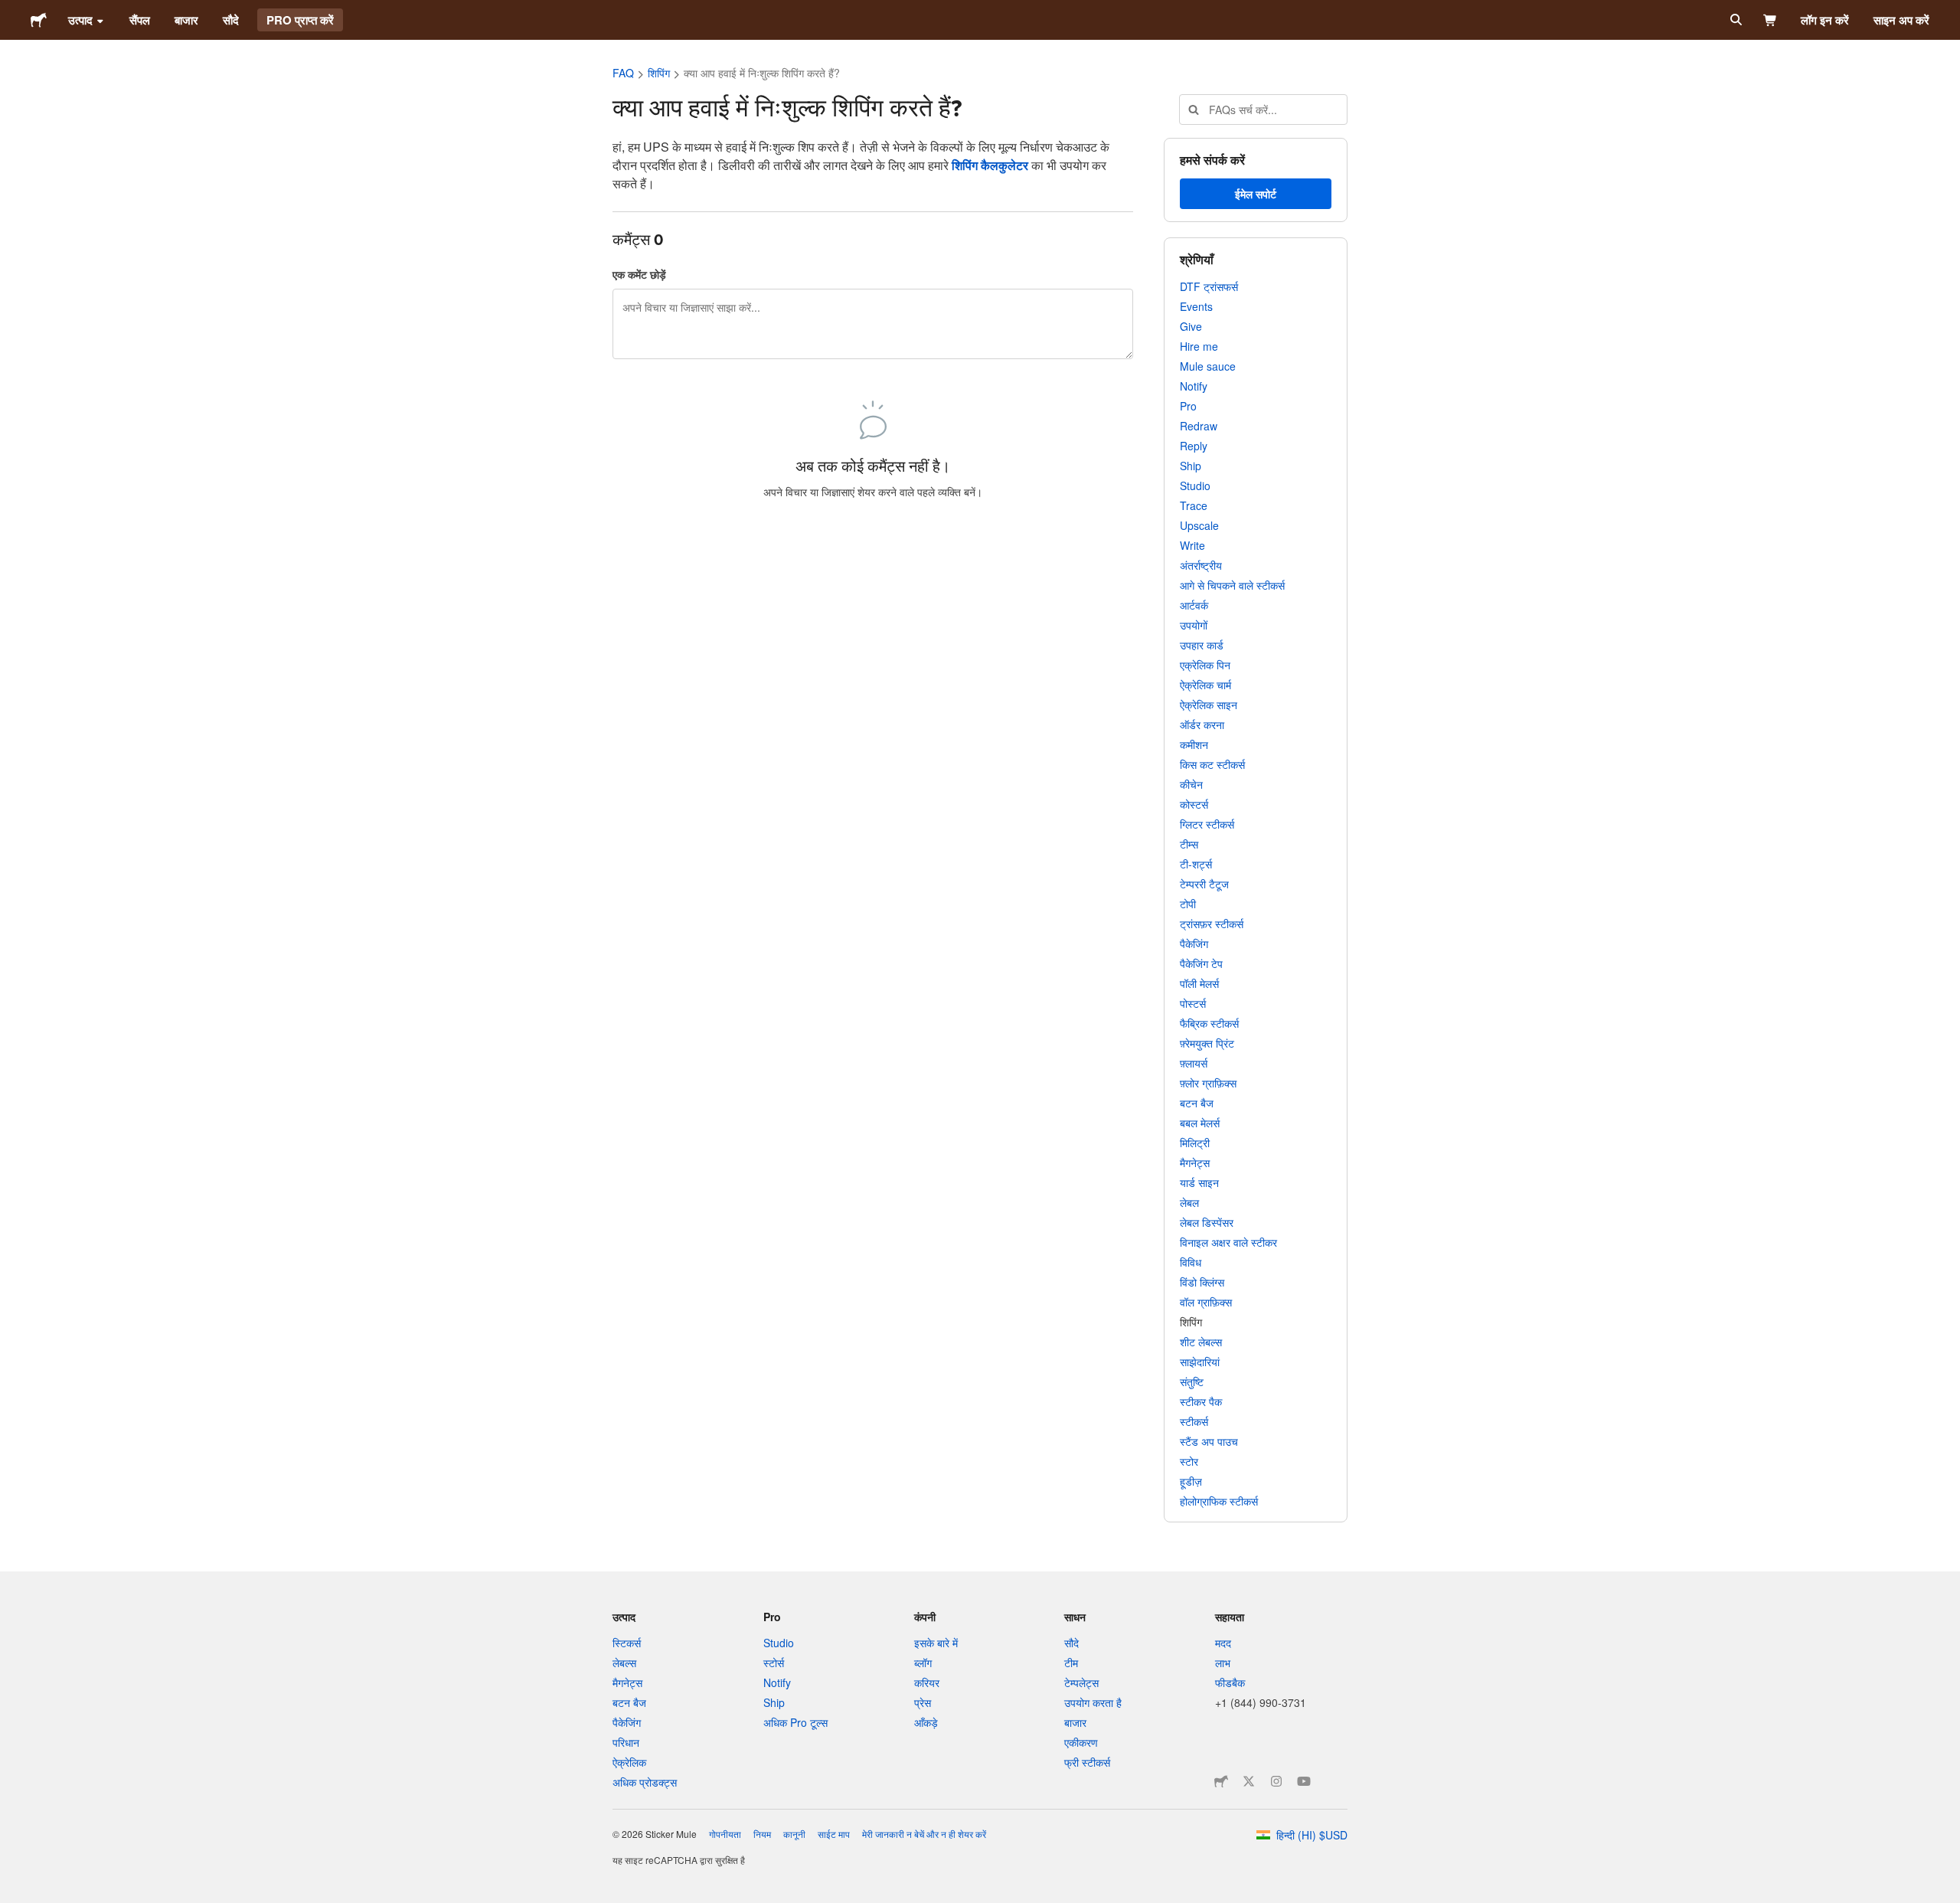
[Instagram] (1276, 1781)
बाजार (186, 20)
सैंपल (140, 20)
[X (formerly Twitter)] (1249, 1781)
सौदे (231, 20)
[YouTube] (1304, 1781)
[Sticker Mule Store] (1221, 1781)
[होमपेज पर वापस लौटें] (39, 20)
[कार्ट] (1771, 20)
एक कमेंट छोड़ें (639, 274)
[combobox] (1263, 110)
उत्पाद (80, 20)
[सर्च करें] (1735, 20)
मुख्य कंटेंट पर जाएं (11, 11)
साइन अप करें (1901, 20)
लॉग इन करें (1825, 20)
